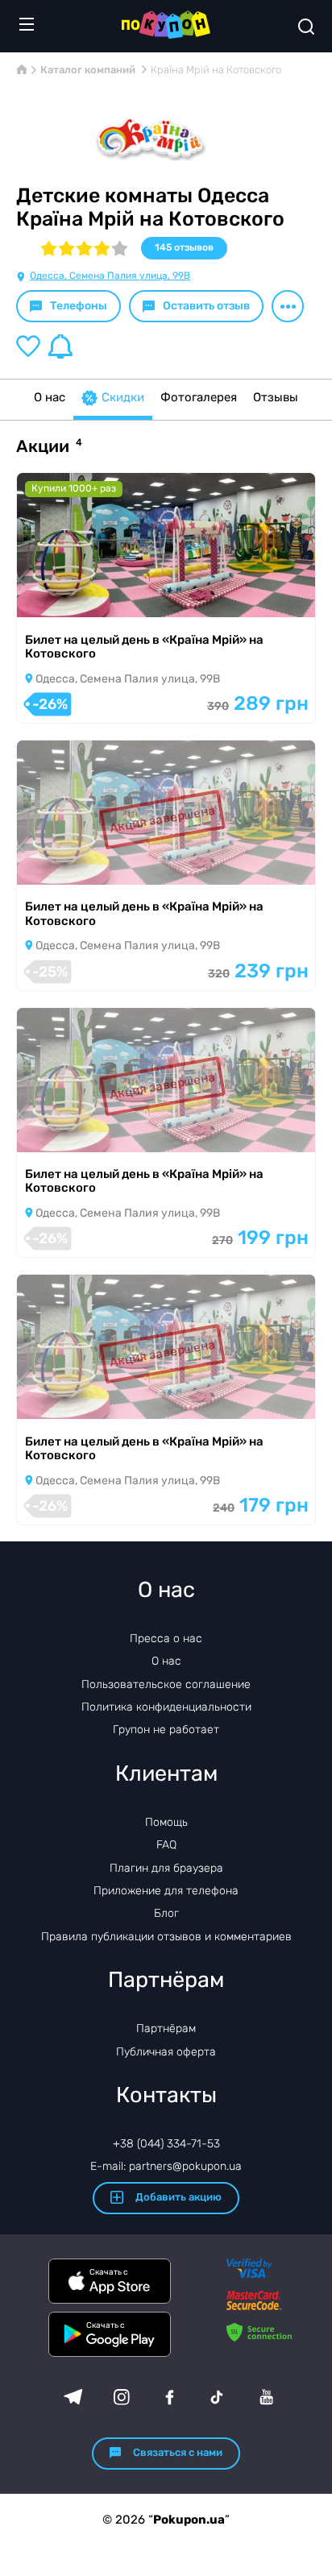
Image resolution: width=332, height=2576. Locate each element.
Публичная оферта (166, 2052)
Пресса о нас (166, 1639)
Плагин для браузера (166, 1868)
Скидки (123, 397)
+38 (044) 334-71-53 (166, 2144)
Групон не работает (166, 1730)
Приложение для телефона (166, 1891)
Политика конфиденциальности (166, 1707)
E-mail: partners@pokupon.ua (166, 2166)
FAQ (166, 1845)
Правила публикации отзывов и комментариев (166, 1937)
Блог (166, 1913)
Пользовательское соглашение (166, 1684)
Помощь (166, 1822)
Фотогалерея (199, 397)
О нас (50, 397)
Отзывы (276, 397)
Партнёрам (166, 2028)
